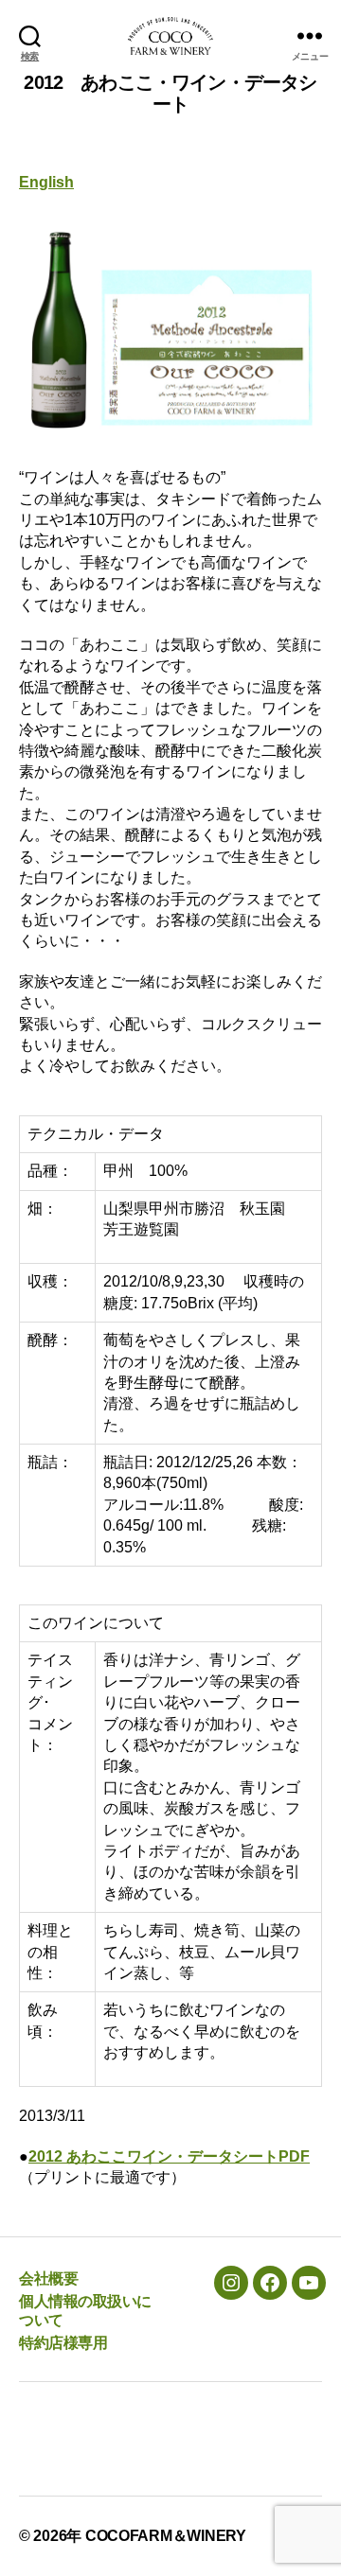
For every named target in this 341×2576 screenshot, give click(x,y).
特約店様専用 (63, 2343)
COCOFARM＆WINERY (166, 2536)
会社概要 (48, 2278)
